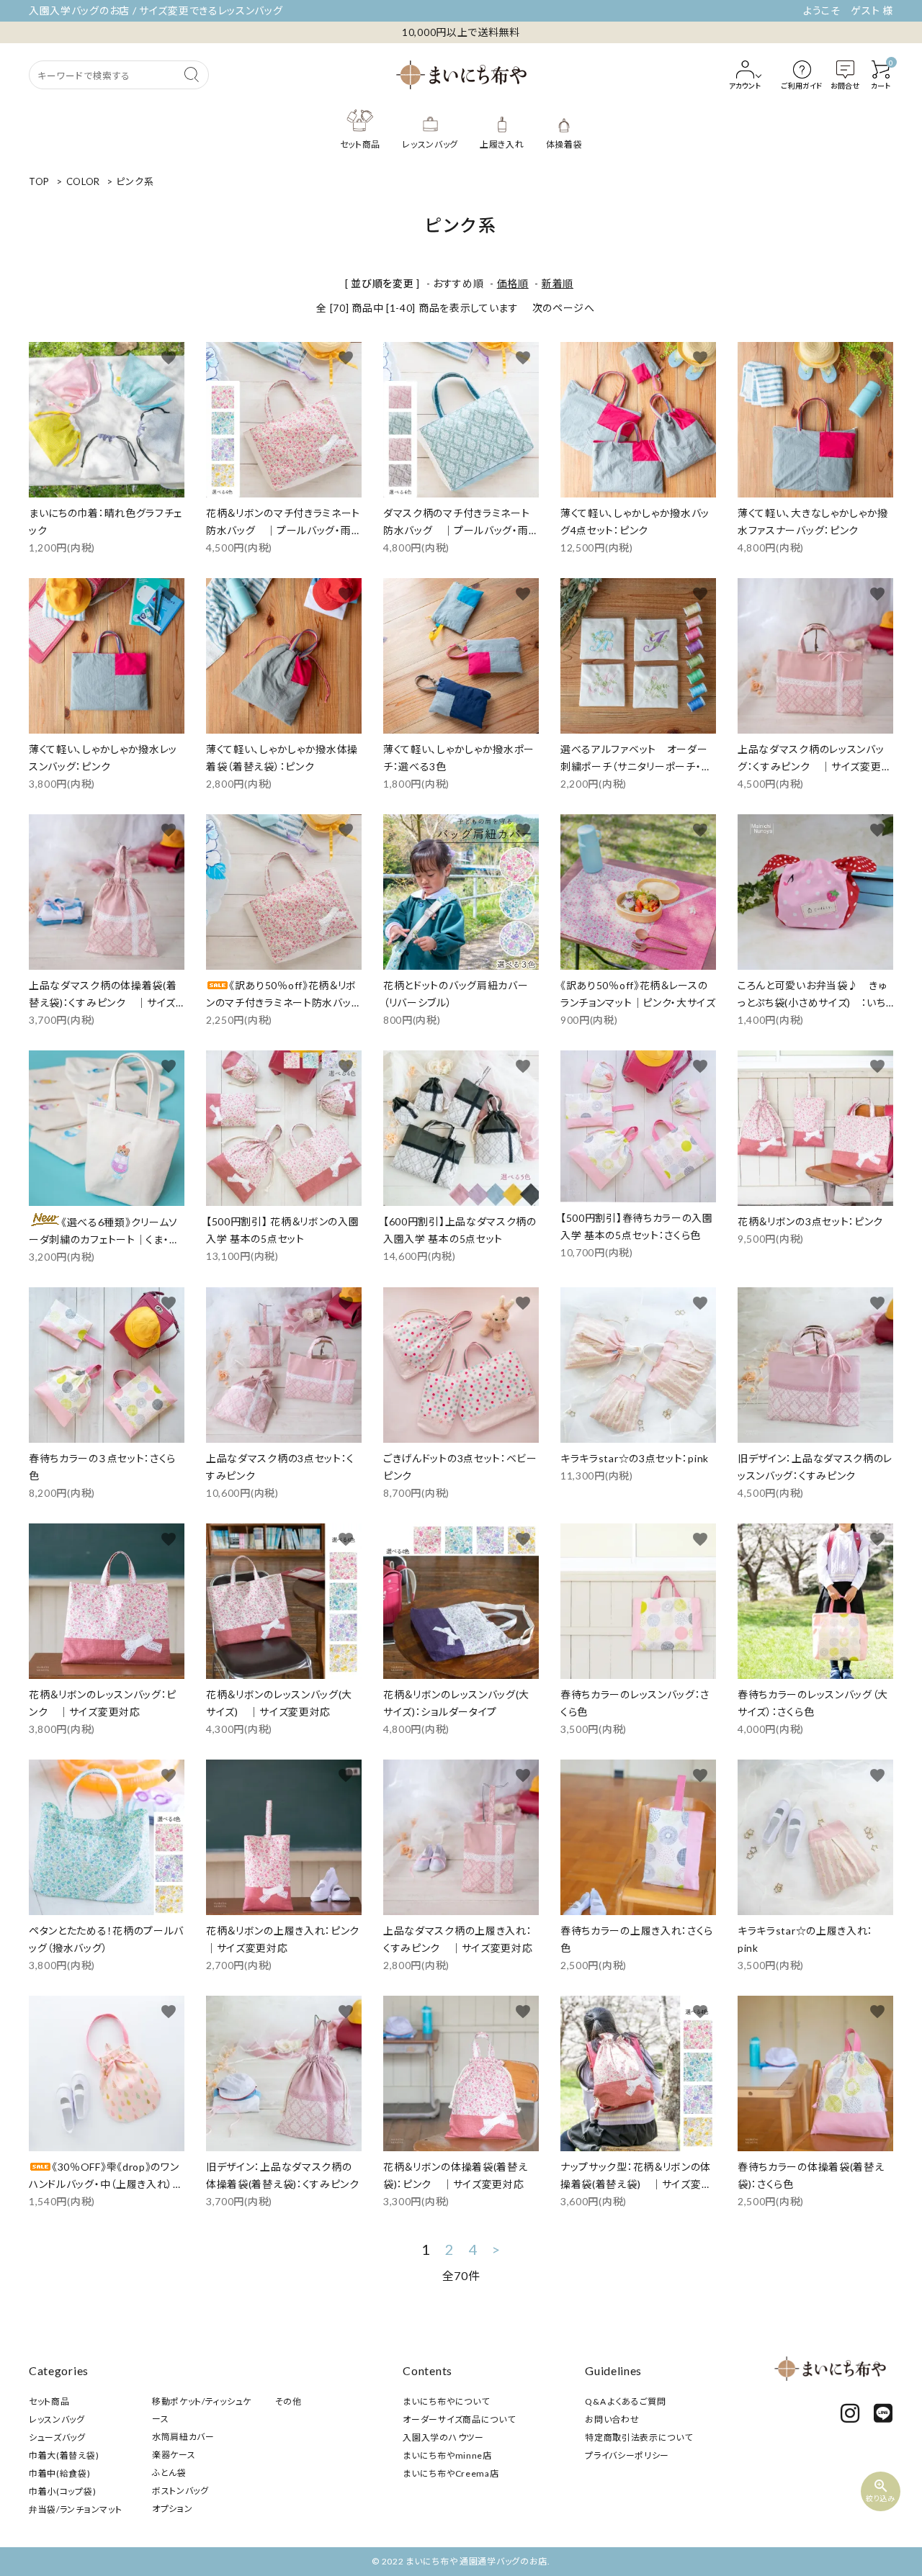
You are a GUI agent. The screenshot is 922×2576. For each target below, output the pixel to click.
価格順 (513, 283)
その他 (288, 2401)
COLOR (84, 181)
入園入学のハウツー (443, 2437)
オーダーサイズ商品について (459, 2419)
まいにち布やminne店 (447, 2455)
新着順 (558, 283)
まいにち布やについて (446, 2401)
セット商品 (49, 2401)
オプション (173, 2509)
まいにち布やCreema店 (451, 2473)
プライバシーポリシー (627, 2455)
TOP (39, 181)
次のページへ (564, 308)
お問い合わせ (612, 2419)
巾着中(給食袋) (60, 2473)
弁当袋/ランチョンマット (75, 2509)
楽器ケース (174, 2455)
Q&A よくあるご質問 (626, 2401)
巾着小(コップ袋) (62, 2491)
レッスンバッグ (57, 2419)
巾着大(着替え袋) (64, 2455)
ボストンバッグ (180, 2491)
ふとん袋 (169, 2473)
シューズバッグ (57, 2437)
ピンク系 (135, 181)
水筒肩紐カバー (183, 2437)
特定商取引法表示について (639, 2437)
